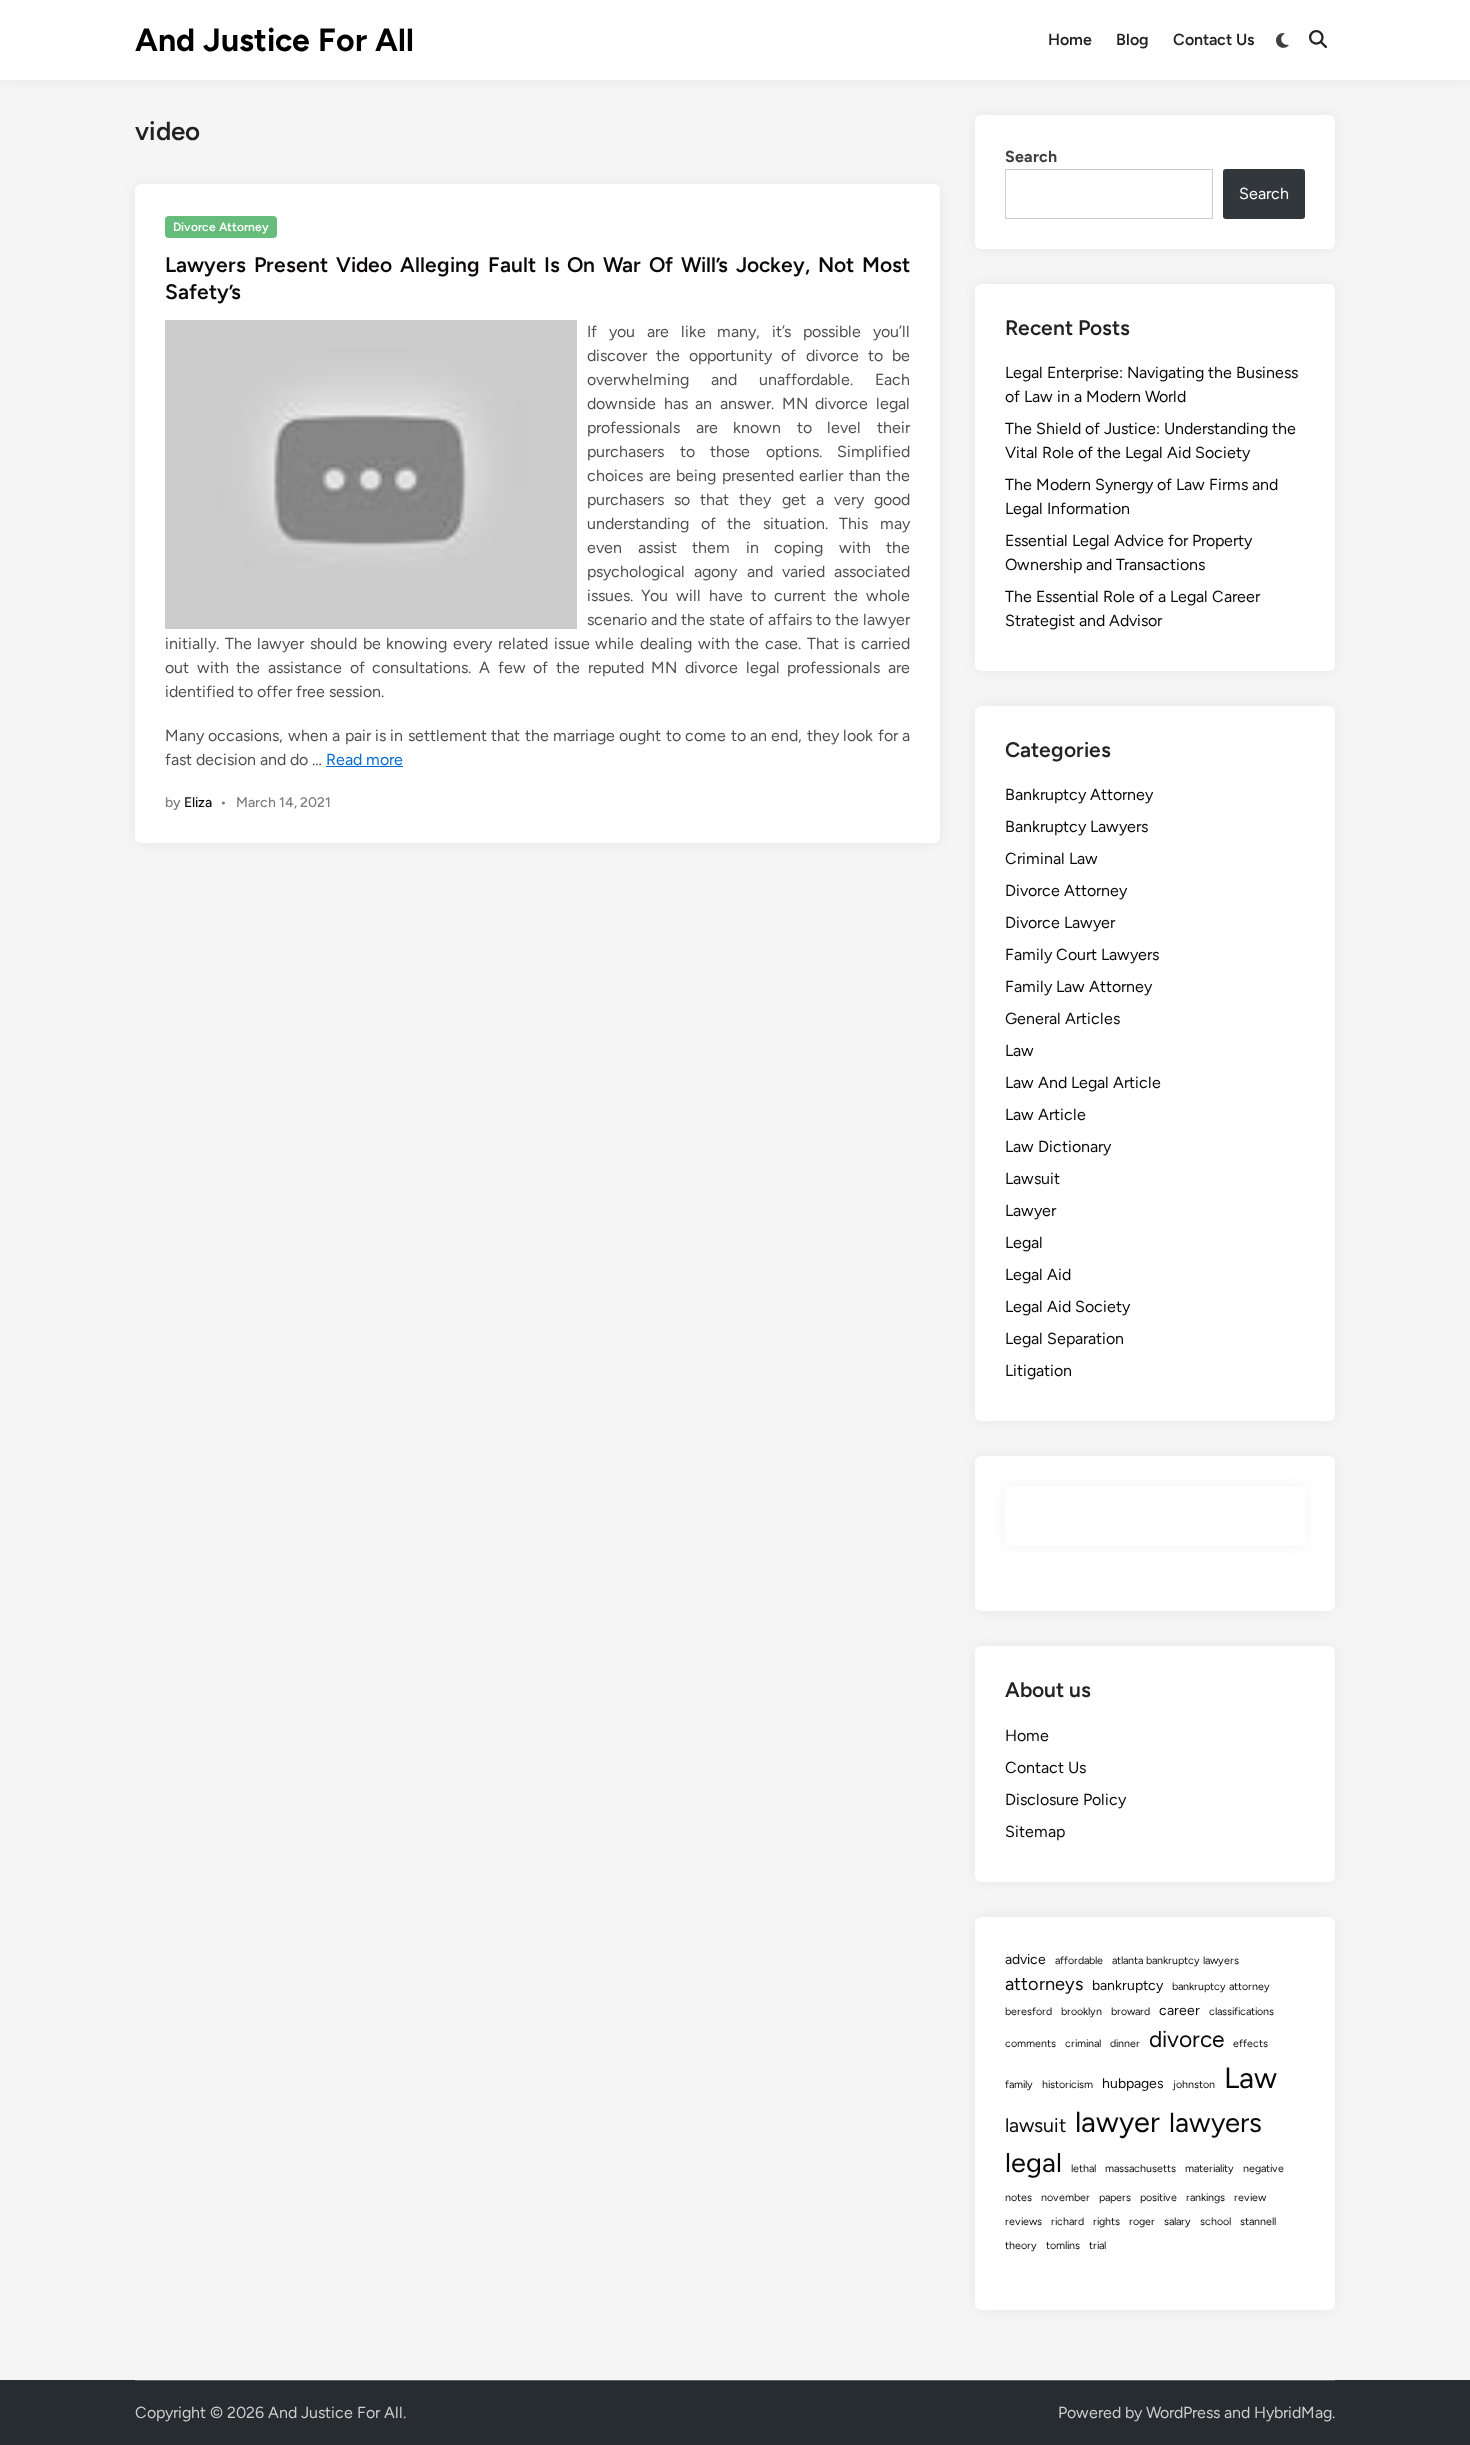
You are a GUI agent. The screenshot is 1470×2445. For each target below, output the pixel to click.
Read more (364, 759)
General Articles (1062, 1018)
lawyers (1215, 2122)
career (1179, 2010)
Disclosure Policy (1065, 1799)
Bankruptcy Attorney (1079, 794)
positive (1158, 2197)
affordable (1079, 1960)
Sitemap (1035, 1831)
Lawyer (1030, 1210)
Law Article (1045, 1114)
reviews (1023, 2221)
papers (1115, 2197)
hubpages (1133, 2083)
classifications (1241, 2011)
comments (1030, 2043)
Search (1031, 156)
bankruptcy (1127, 1985)
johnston (1194, 2084)
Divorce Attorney (221, 227)
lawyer (1117, 2121)
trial (1097, 2245)
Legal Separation (1064, 1338)
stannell (1258, 2221)
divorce (1186, 2039)
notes (1018, 2197)
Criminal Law (1051, 858)
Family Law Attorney (1078, 986)
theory (1021, 2245)
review (1250, 2197)
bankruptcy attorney (1221, 1986)
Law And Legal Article (1083, 1082)
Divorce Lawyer (1060, 922)
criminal (1083, 2043)
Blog (1132, 39)
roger (1142, 2221)
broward (1130, 2011)
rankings (1205, 2197)
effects (1250, 2043)
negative (1263, 2168)
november (1065, 2197)
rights (1106, 2221)
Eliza (198, 802)
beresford (1028, 2011)
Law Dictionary (1058, 1146)
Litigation (1038, 1370)
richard (1067, 2221)
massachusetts (1140, 2168)
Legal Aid (1038, 1274)
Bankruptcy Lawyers (1076, 826)
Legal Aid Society (1067, 1306)
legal (1033, 2162)
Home (1070, 39)
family (1019, 2084)
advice (1025, 1959)
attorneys (1044, 1984)
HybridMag (1293, 2412)
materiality (1209, 2168)
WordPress (1183, 2412)
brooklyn (1081, 2011)
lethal (1083, 2168)
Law (1019, 1050)
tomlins (1063, 2245)
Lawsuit (1032, 1178)
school (1215, 2221)
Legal (1024, 1242)
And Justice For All (274, 40)
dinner (1125, 2043)
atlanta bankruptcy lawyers (1175, 1960)
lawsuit (1035, 2125)
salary (1177, 2221)
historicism (1067, 2084)
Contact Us (1213, 39)
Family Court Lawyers (1082, 954)
